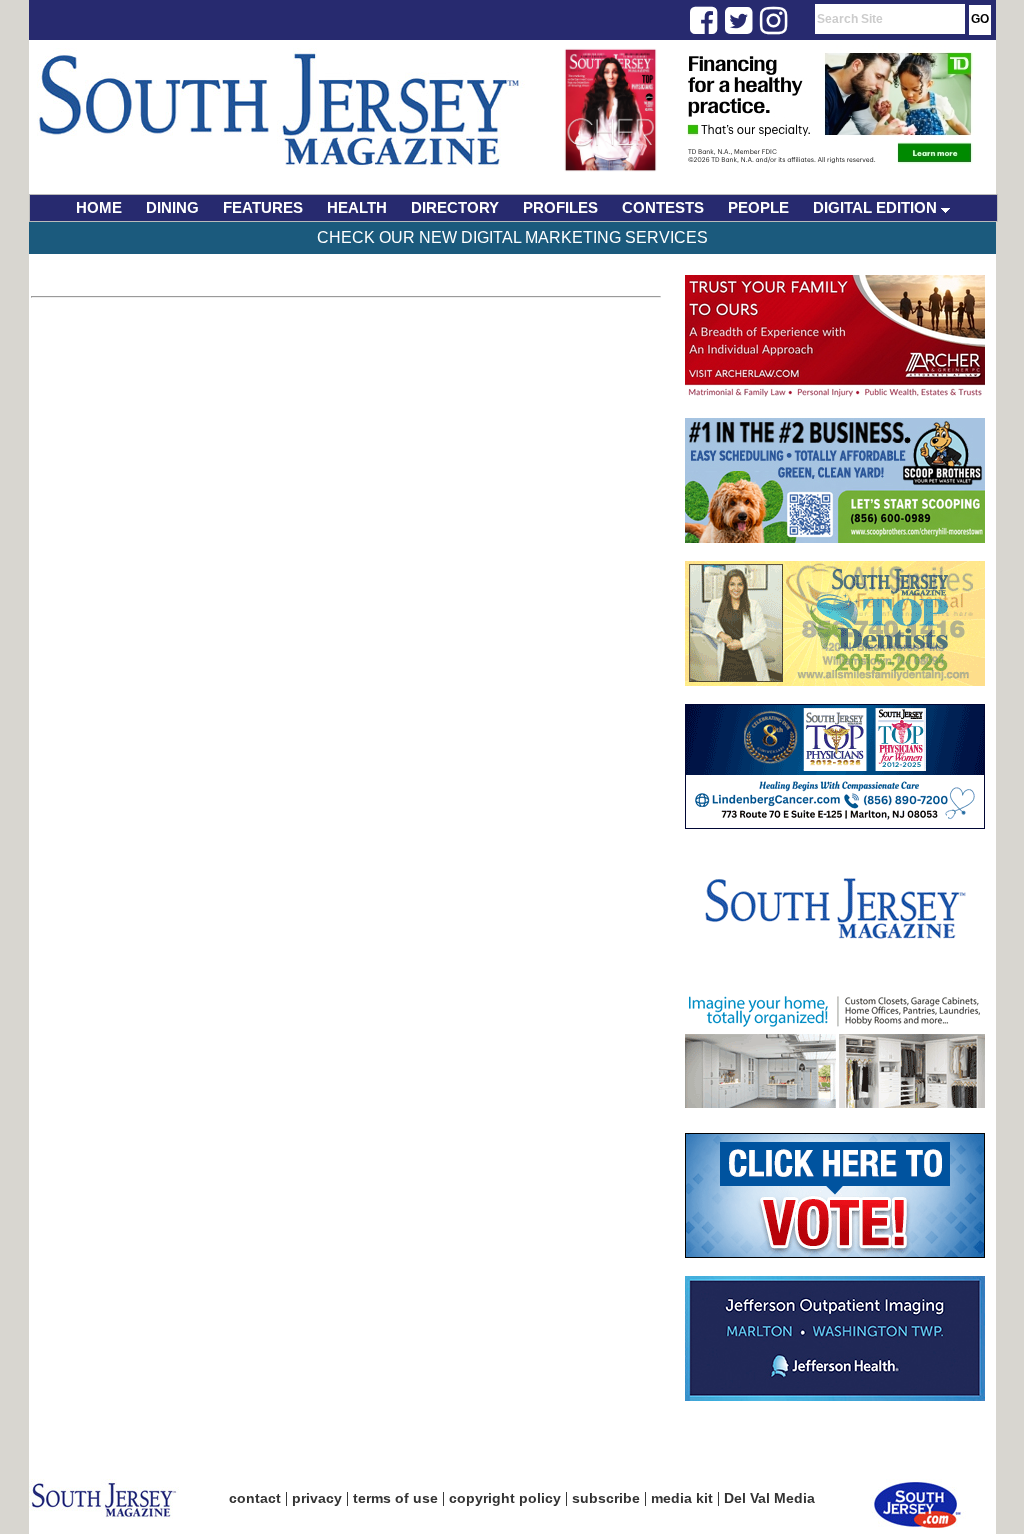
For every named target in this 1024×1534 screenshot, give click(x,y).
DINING (172, 207)
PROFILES (560, 207)
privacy (317, 1498)
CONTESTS (663, 207)
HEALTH (357, 207)
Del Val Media (769, 1498)
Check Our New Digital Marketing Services (512, 237)
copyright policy (505, 1498)
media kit (682, 1498)
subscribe (606, 1498)
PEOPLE (758, 207)
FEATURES (263, 207)
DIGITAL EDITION (877, 207)
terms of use (395, 1498)
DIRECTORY (455, 207)
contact (255, 1498)
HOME (99, 207)
